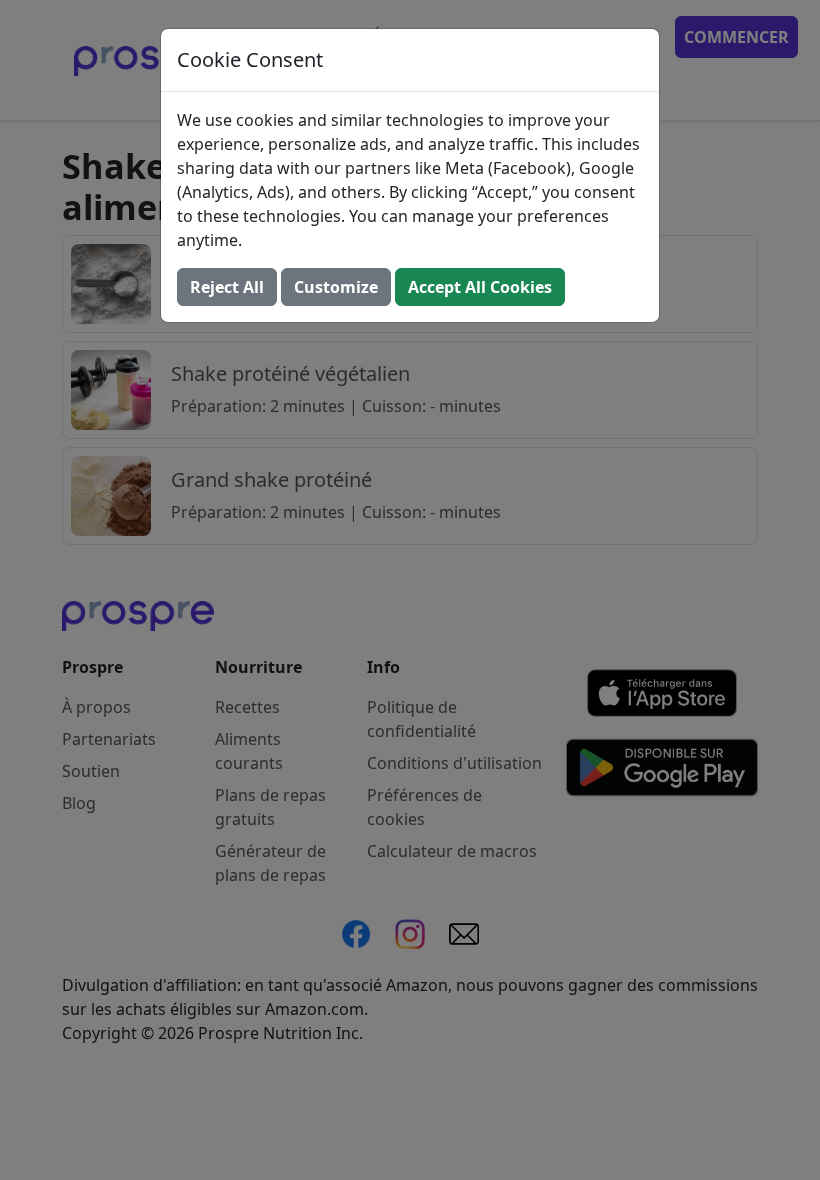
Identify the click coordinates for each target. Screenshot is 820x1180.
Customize (336, 287)
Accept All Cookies (480, 287)
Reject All (227, 287)
